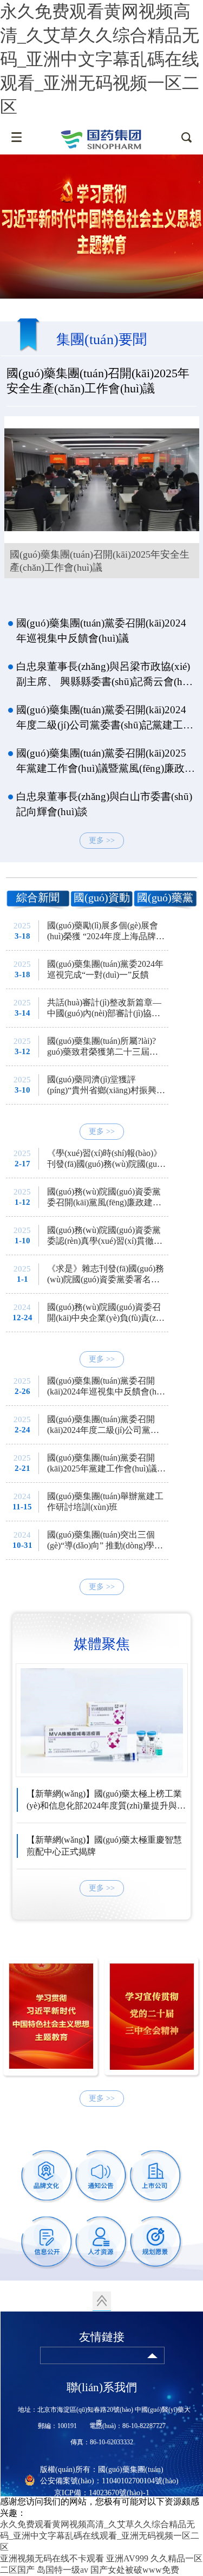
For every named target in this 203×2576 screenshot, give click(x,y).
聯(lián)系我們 (102, 2387)
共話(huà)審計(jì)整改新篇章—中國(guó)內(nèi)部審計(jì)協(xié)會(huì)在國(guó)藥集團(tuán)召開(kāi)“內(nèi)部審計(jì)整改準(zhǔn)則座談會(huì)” (106, 1008)
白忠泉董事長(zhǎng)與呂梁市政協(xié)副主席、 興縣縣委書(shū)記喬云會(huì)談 (105, 675)
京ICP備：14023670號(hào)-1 (102, 2493)
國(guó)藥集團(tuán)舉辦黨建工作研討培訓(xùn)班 (105, 1502)
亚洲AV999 (127, 2558)
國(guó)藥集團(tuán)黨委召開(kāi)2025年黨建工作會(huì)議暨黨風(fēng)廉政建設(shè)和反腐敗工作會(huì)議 (106, 762)
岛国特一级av (63, 2570)
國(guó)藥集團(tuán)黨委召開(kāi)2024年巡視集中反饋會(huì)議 (101, 631)
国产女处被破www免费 (135, 2570)
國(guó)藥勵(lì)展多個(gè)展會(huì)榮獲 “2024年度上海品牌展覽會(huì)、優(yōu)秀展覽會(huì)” (106, 931)
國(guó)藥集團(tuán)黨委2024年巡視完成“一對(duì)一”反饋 (105, 969)
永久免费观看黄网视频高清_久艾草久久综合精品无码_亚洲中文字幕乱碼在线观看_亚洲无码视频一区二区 (100, 59)
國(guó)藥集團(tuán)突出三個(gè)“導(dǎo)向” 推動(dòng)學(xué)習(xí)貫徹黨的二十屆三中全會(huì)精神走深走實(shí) (105, 1541)
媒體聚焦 (102, 1644)
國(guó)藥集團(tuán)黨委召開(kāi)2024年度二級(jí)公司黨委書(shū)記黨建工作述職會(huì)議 (105, 718)
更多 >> (102, 840)
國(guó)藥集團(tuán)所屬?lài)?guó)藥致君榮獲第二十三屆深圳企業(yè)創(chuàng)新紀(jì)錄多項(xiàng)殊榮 (104, 1047)
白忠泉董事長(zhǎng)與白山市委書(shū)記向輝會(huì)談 (104, 804)
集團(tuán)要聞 (101, 340)
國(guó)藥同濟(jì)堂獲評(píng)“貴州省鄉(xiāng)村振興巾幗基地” (106, 1085)
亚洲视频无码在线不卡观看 (52, 2558)
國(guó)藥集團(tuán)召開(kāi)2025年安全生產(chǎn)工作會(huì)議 (98, 381)
